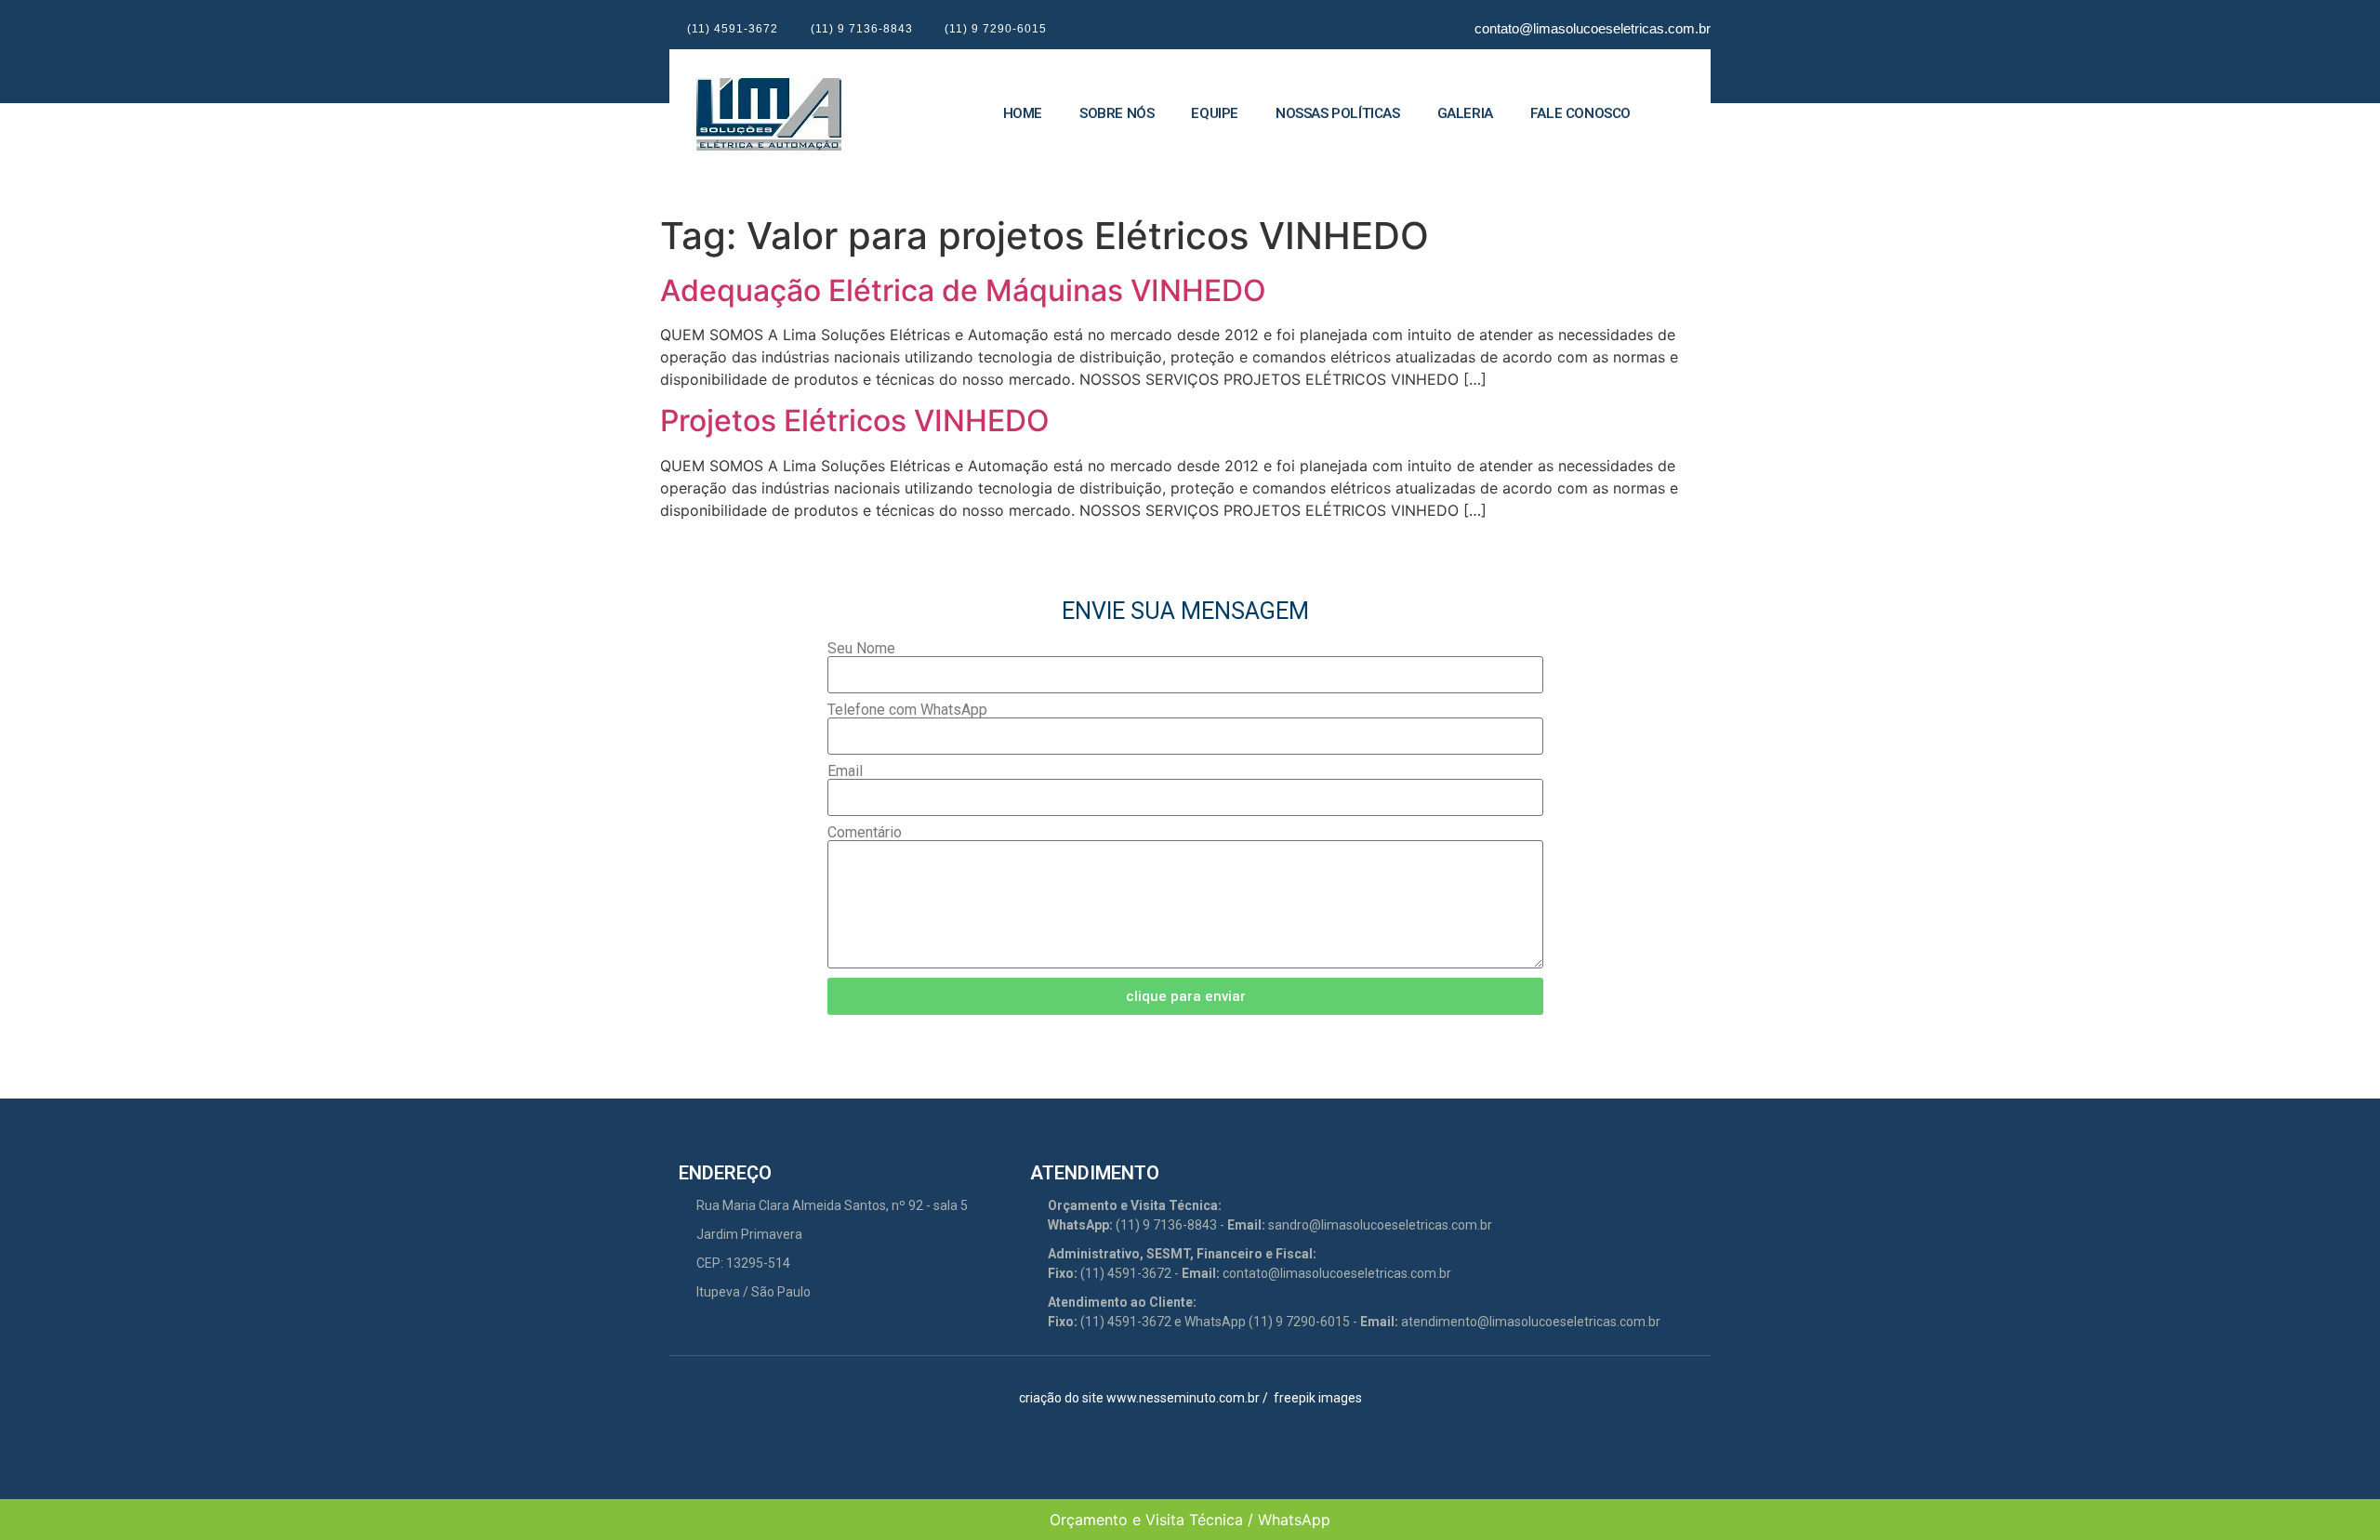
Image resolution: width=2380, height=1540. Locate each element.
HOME (1023, 113)
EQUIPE (1215, 113)
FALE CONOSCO (1580, 113)
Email (845, 771)
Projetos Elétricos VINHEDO (855, 421)
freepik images (1318, 1398)
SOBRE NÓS (1117, 113)
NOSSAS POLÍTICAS (1338, 113)
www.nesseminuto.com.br (1183, 1398)
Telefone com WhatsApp (907, 710)
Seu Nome (861, 649)
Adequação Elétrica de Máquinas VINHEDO (963, 290)
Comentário (865, 833)
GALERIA (1465, 113)
